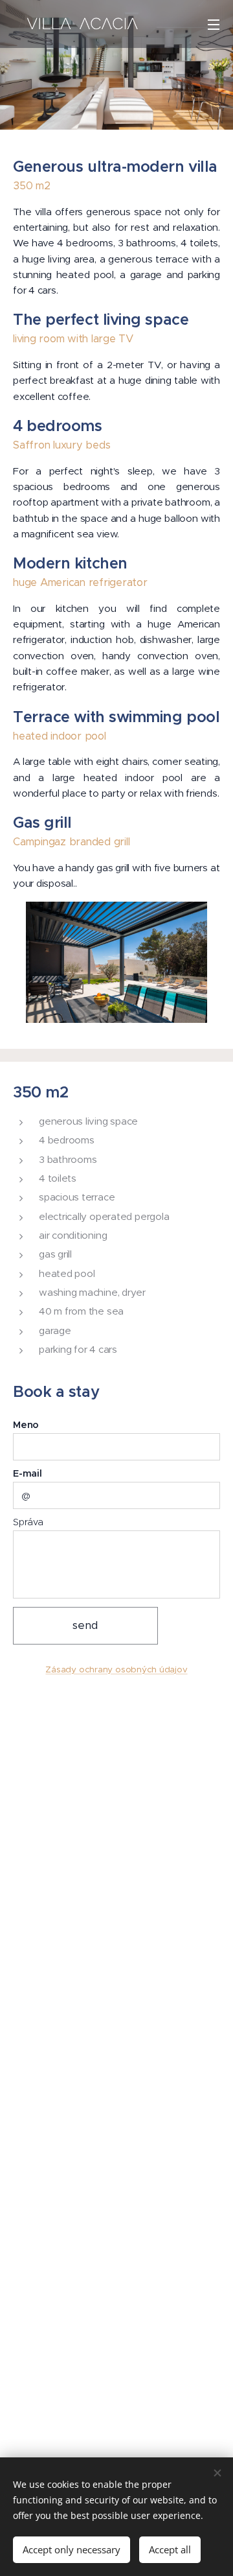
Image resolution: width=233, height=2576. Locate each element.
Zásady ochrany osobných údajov (116, 1669)
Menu (214, 24)
